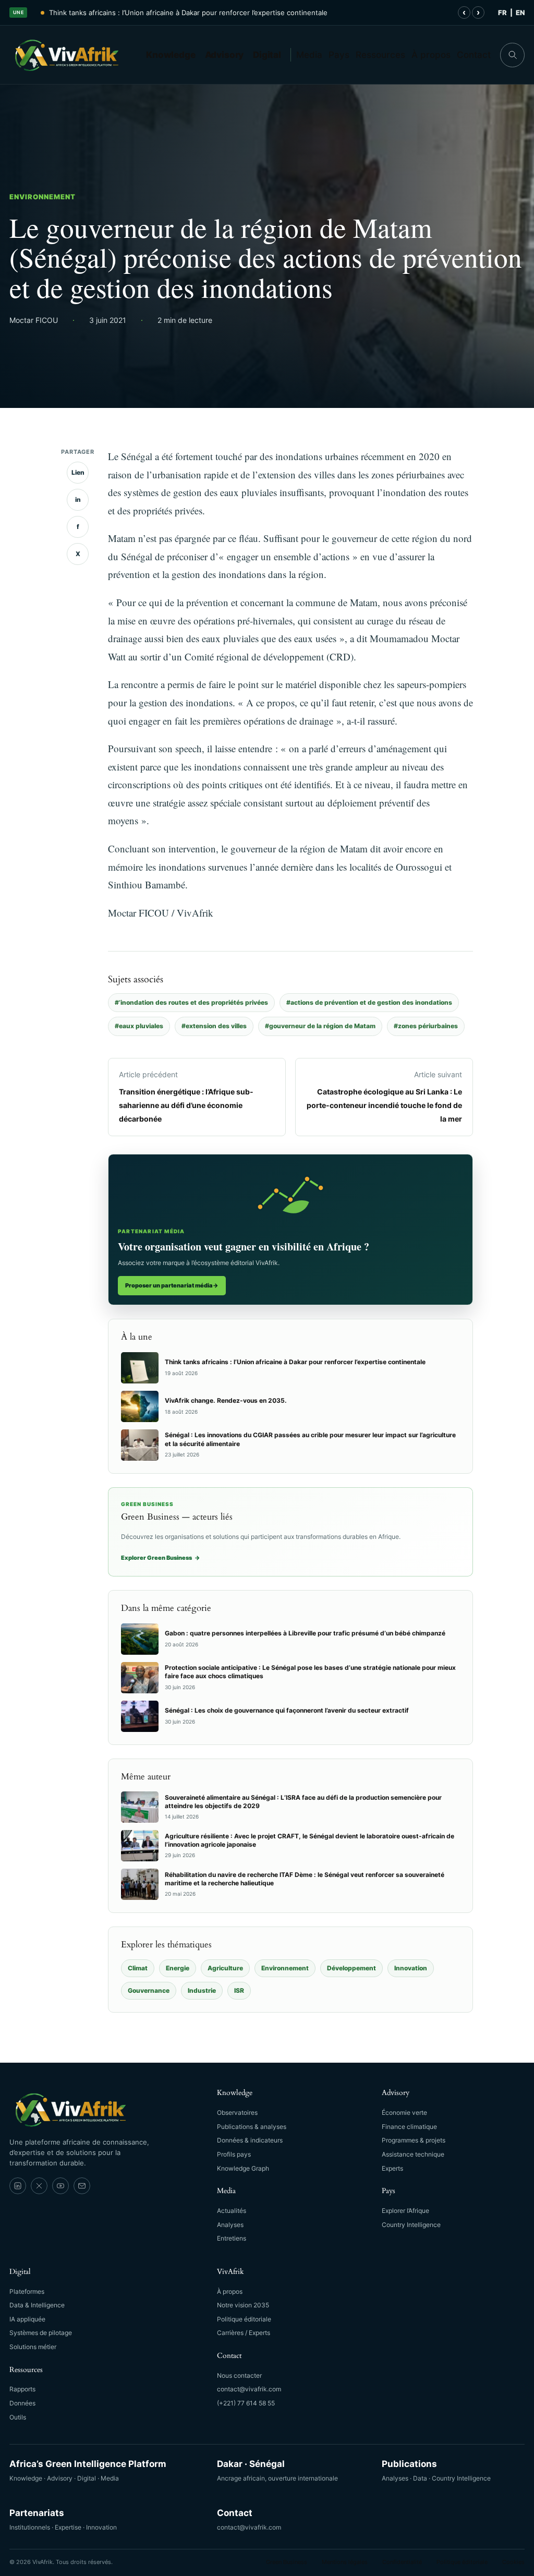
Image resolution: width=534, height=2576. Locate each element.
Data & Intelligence (37, 2305)
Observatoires (237, 2112)
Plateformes (27, 2291)
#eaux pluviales (139, 1026)
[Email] (82, 2186)
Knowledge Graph (243, 2168)
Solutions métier (33, 2347)
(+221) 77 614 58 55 (246, 2403)
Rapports (22, 2389)
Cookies (513, 2562)
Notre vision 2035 (243, 2305)
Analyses (230, 2225)
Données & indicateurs (250, 2140)
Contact (474, 55)
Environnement (43, 197)
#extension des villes (214, 1026)
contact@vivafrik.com (249, 2389)
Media (309, 55)
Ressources (380, 55)
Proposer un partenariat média (172, 1285)
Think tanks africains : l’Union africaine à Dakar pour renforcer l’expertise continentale (188, 13)
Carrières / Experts (244, 2333)
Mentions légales (345, 2562)
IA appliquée (27, 2319)
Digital (267, 55)
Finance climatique (409, 2127)
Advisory (224, 55)
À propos (431, 55)
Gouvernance (149, 1990)
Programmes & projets (414, 2140)
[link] (18, 2186)
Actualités (232, 2211)
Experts (392, 2168)
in (78, 499)
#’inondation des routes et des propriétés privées (191, 1002)
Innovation (411, 1968)
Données (22, 2403)
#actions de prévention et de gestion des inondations (369, 1002)
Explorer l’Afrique (405, 2211)
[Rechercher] (512, 55)
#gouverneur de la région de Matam (320, 1026)
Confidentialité (402, 2562)
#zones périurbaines (426, 1026)
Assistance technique (413, 2154)
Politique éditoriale (244, 2319)
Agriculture (225, 1968)
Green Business (287, 2562)
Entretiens (232, 2238)
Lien (78, 472)
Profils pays (234, 2154)
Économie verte (404, 2112)
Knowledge (171, 55)
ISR (239, 1990)
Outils (18, 2417)
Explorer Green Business (161, 1558)
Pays (339, 55)
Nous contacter (239, 2375)
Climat (138, 1968)
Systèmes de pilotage (41, 2333)
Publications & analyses (252, 2127)
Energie (178, 1968)
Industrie (202, 1990)
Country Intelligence (411, 2225)
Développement (351, 1968)
